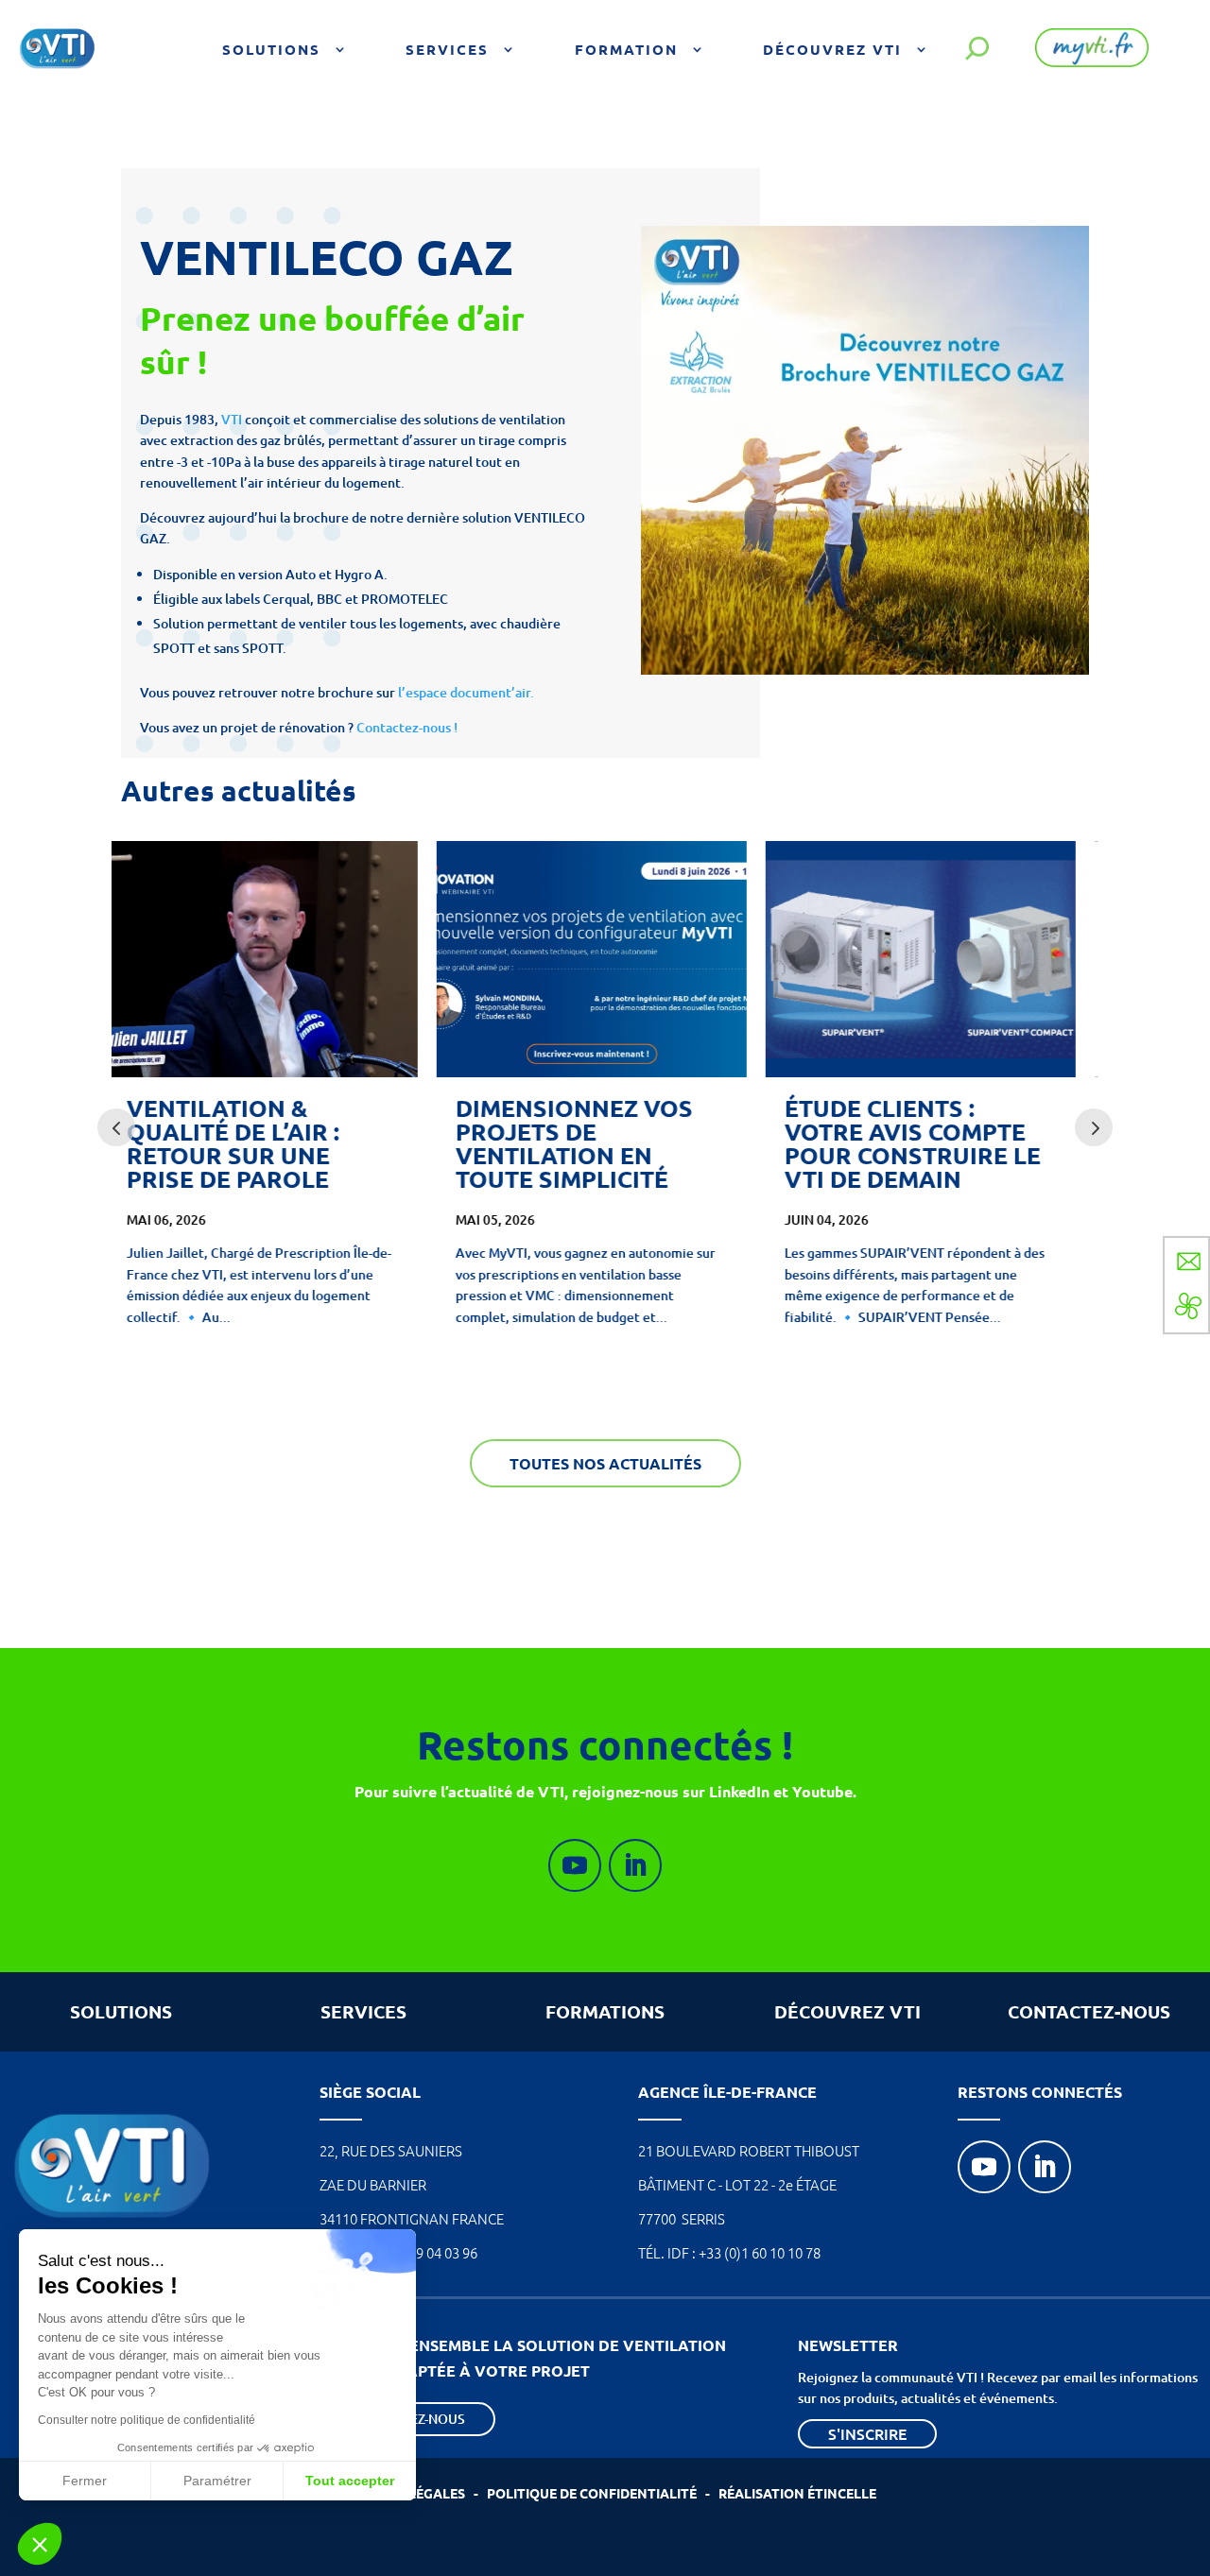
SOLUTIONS (121, 2011)
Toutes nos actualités (605, 1463)
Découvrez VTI (832, 49)
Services (447, 49)
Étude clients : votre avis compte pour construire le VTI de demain (597, 1143)
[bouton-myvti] (1092, 62)
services (363, 2011)
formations (605, 2011)
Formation (626, 49)
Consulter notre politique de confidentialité (147, 2420)
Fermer (85, 2481)
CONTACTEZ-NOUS (1089, 2011)
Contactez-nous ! (408, 727)
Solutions (271, 49)
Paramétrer (217, 2481)
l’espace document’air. (466, 692)
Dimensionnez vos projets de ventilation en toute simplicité (259, 1143)
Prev (116, 1127)
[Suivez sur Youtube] (575, 1865)
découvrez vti (847, 2011)
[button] (40, 2544)
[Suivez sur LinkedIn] (635, 1865)
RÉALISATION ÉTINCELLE (797, 2493)
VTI (232, 419)
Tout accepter (350, 2481)
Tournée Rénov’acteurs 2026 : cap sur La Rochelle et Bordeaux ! (931, 1143)
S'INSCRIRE (867, 2433)
